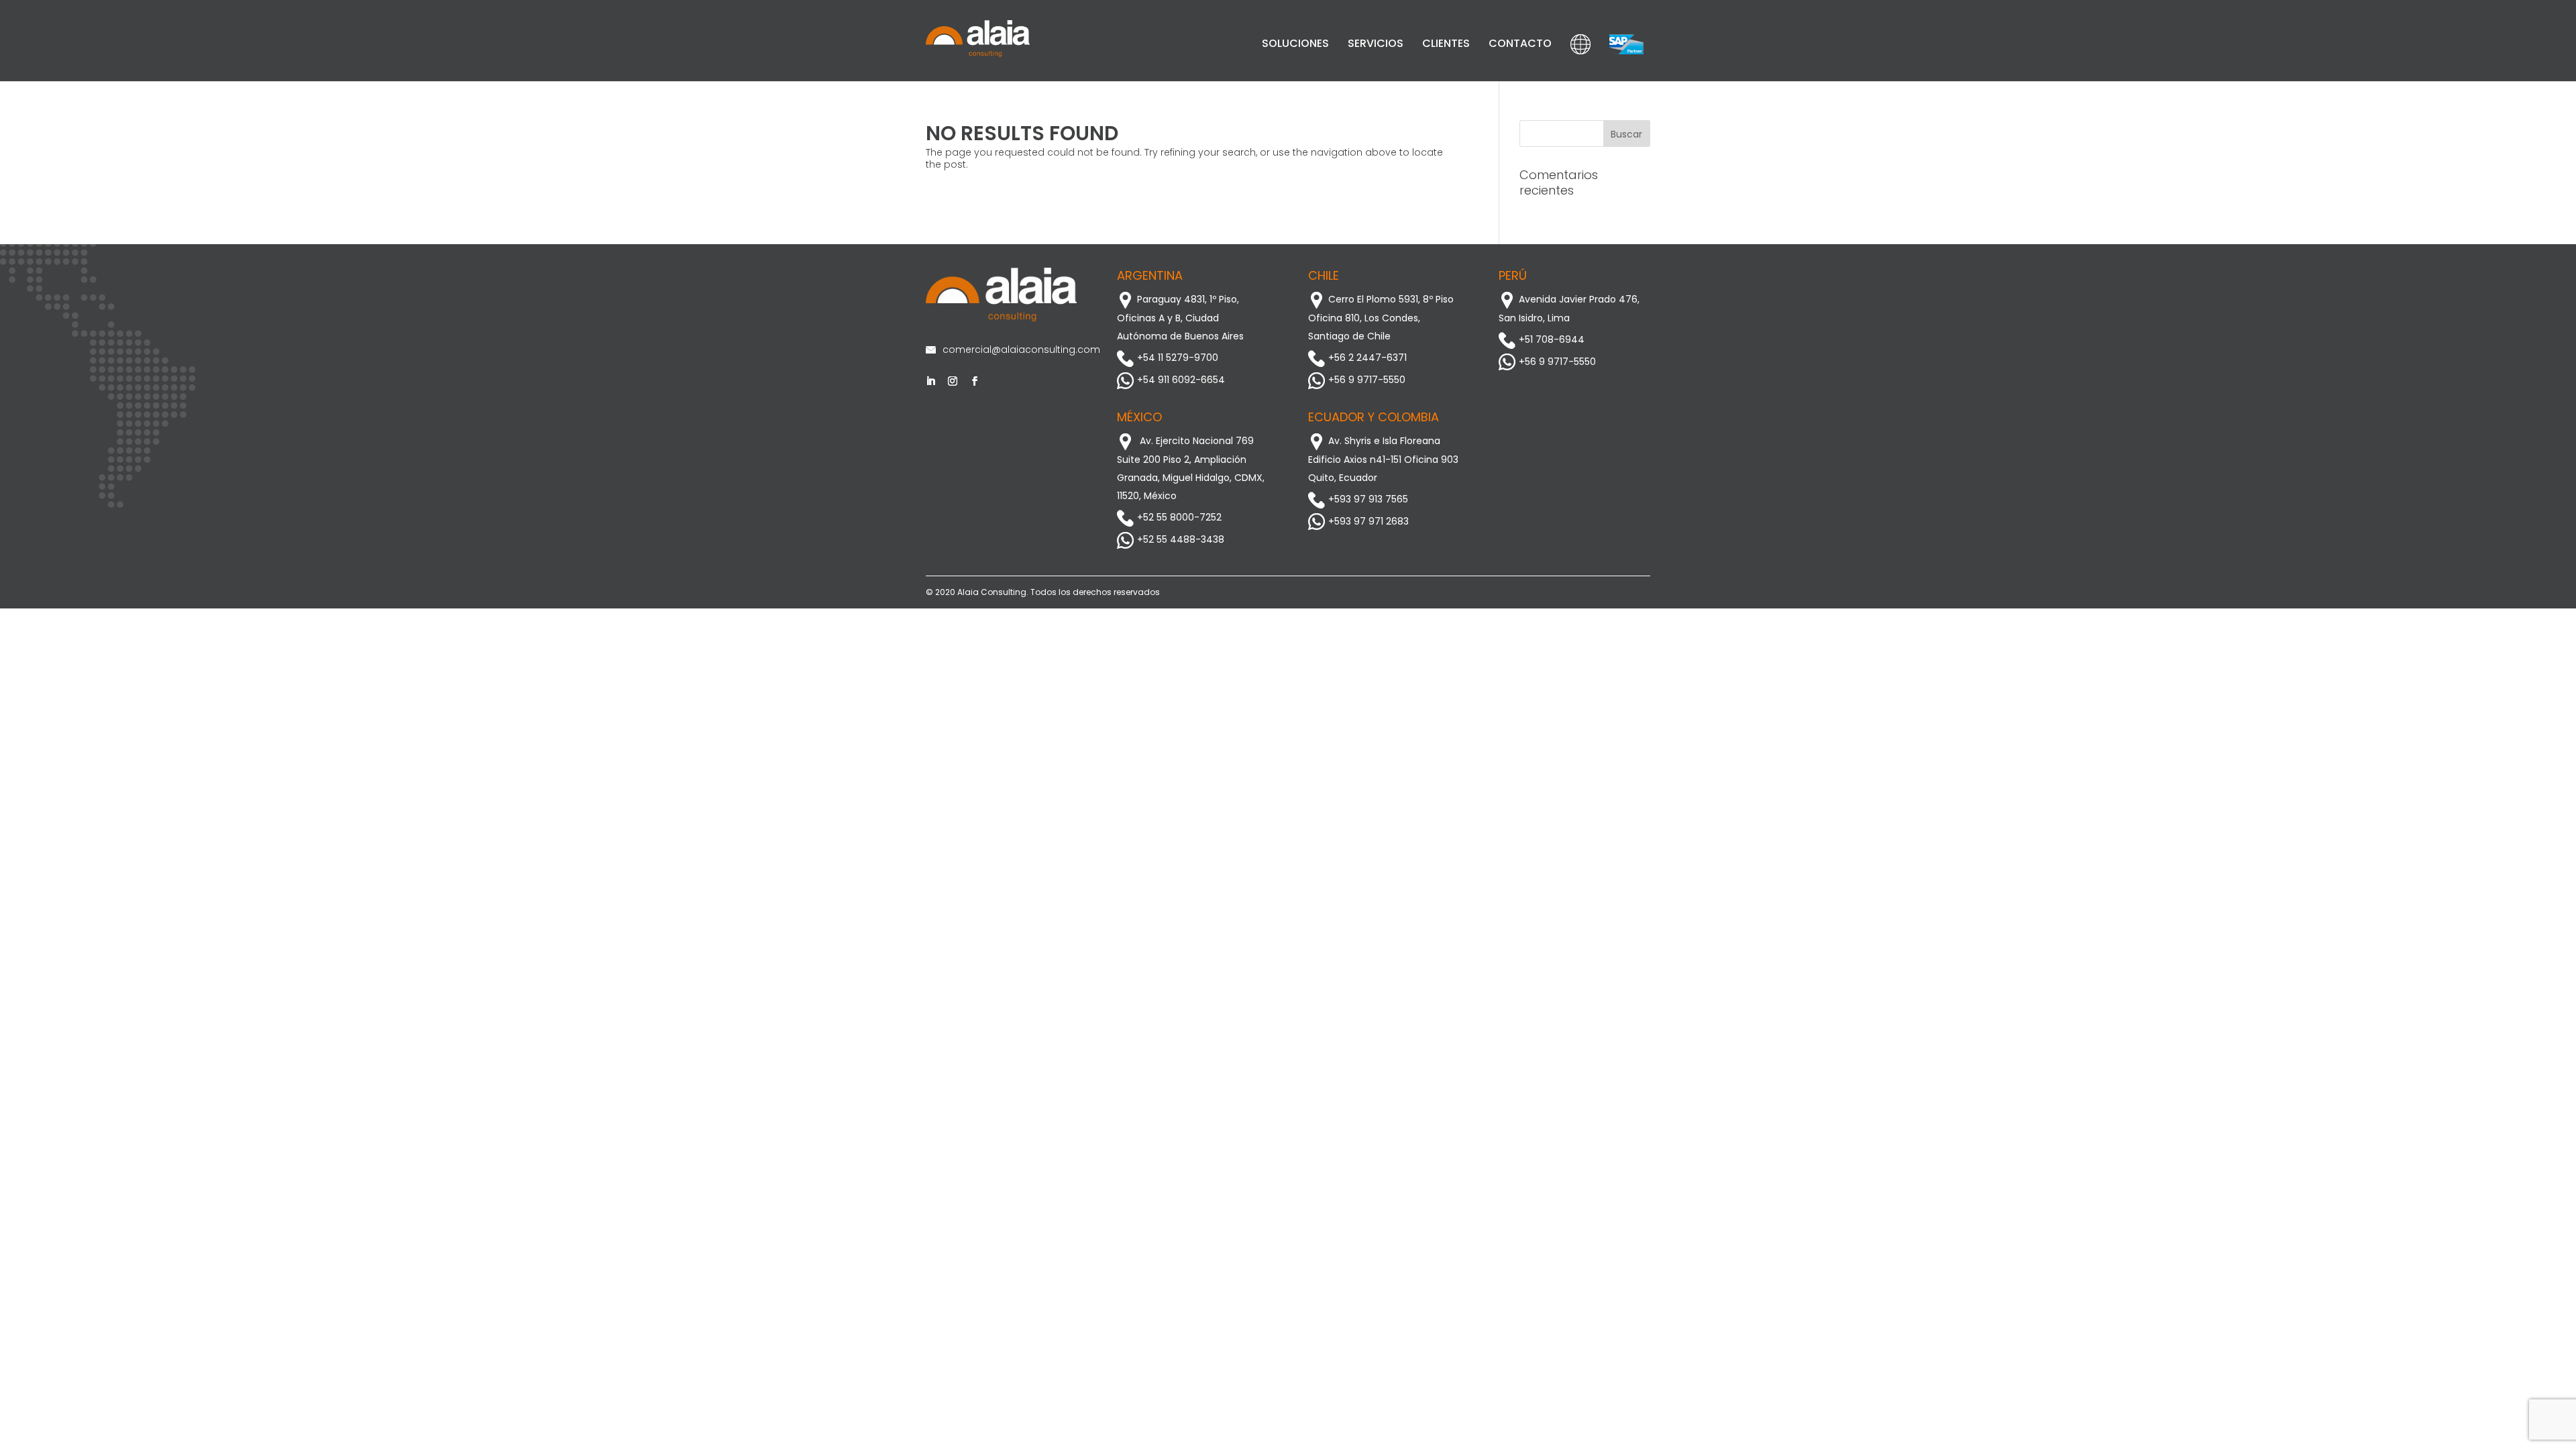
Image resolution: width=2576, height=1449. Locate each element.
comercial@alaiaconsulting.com (1010, 350)
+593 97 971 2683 (1368, 521)
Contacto (1520, 43)
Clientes (1446, 43)
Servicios (1376, 43)
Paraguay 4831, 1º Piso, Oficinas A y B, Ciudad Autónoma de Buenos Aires (1180, 318)
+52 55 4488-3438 (1181, 539)
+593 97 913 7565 (1368, 499)
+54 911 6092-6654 (1181, 380)
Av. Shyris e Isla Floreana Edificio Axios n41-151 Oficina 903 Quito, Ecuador (1383, 459)
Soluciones (1295, 43)
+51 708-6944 (1552, 339)
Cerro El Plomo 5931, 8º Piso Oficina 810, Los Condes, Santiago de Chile (1381, 318)
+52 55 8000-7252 (1179, 517)
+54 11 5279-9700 (1178, 358)
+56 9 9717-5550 (1367, 380)
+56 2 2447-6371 (1367, 358)
